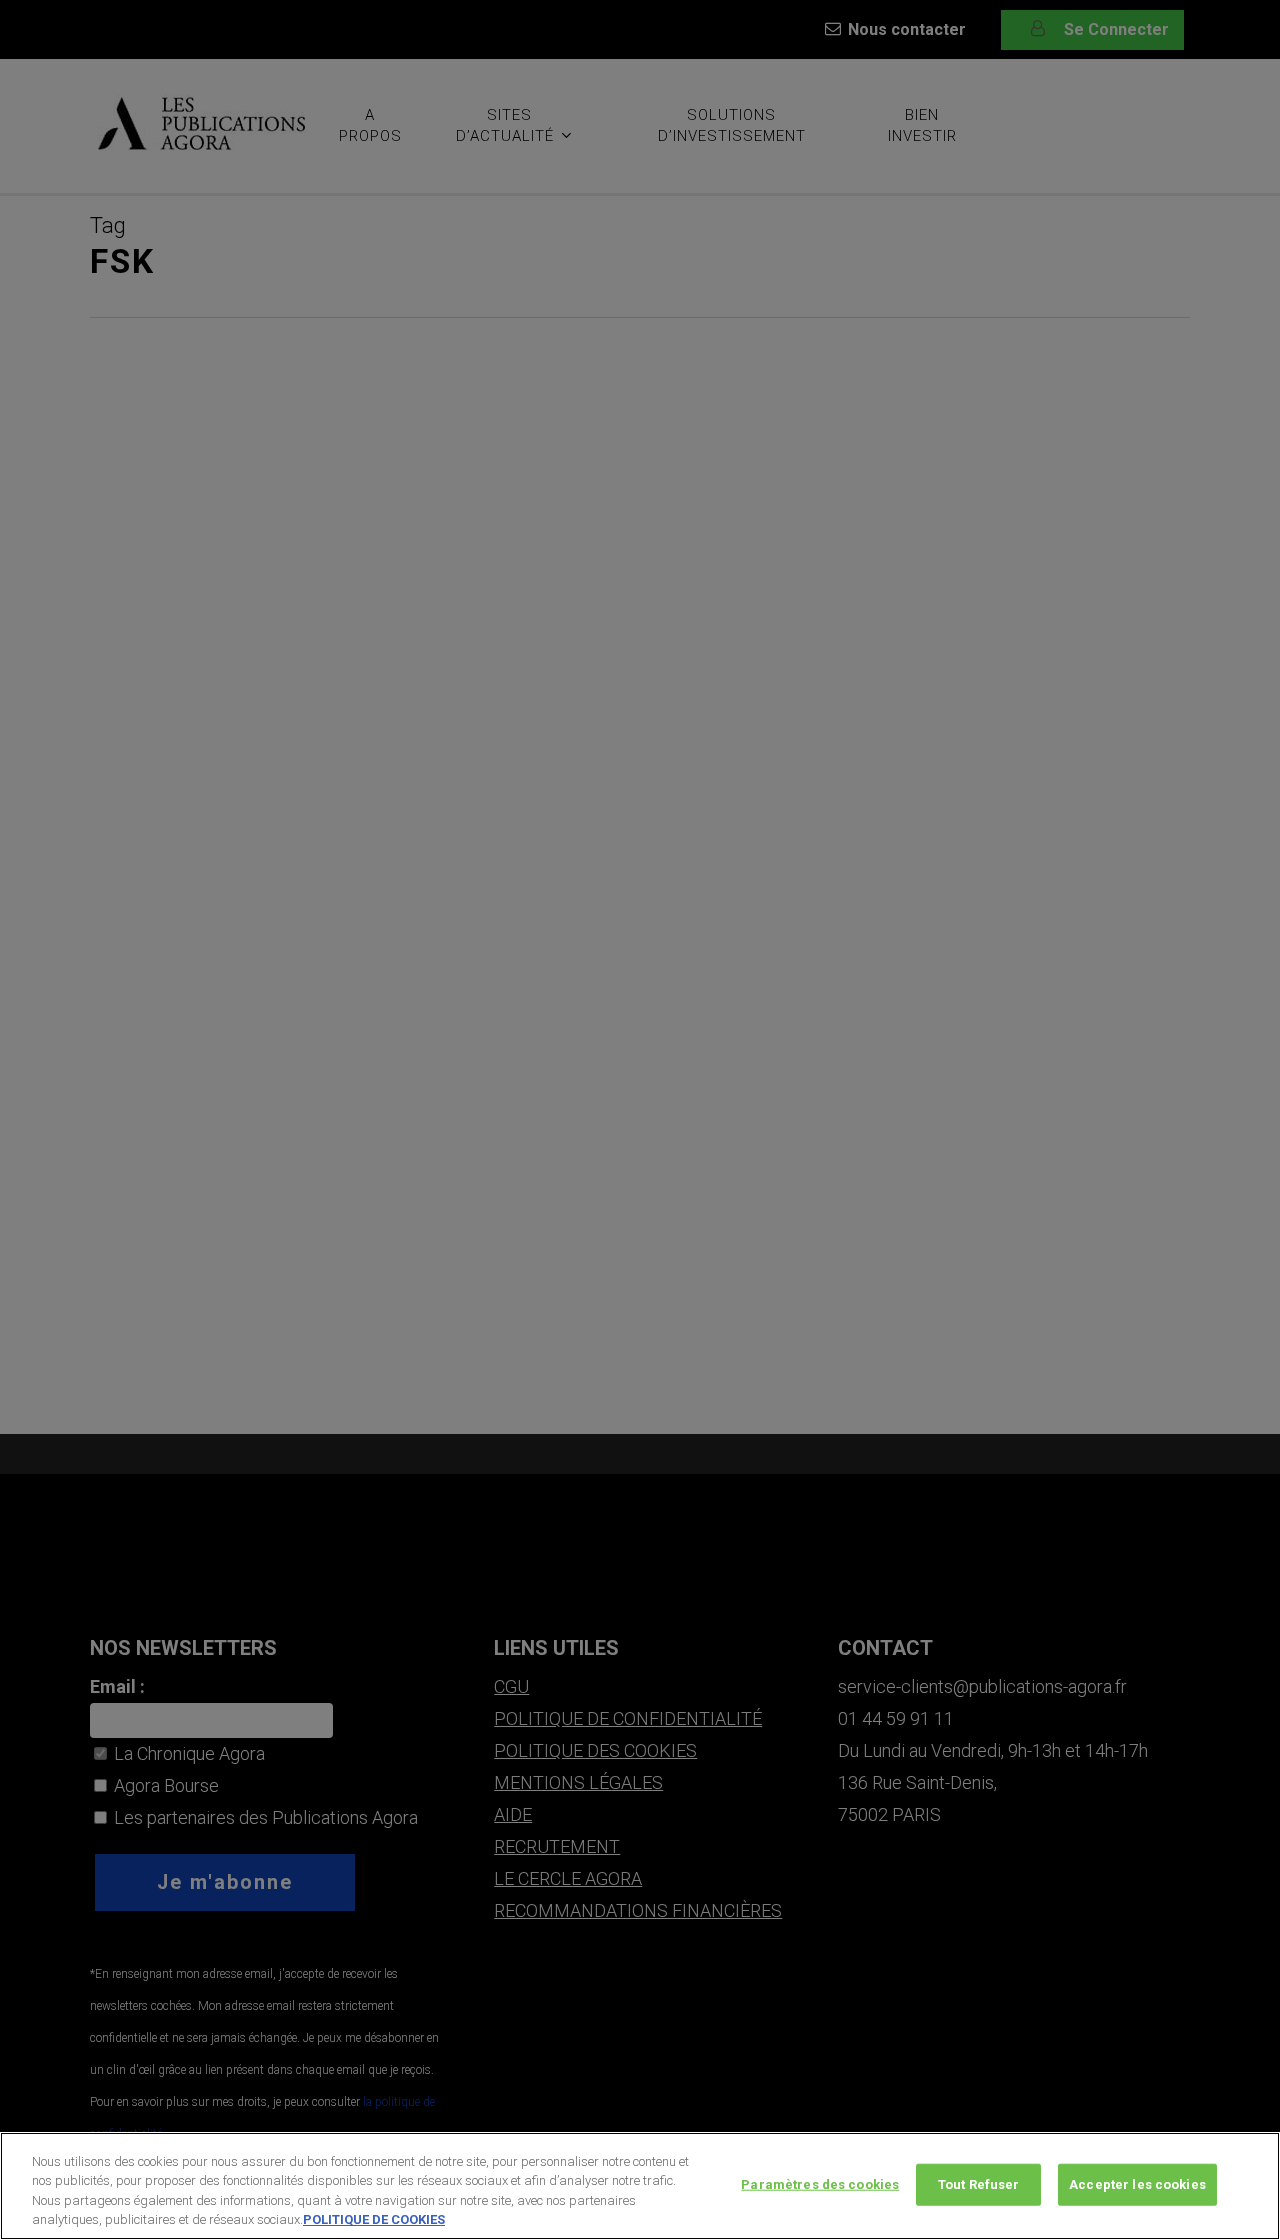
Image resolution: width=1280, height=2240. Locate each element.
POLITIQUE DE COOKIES (374, 2219)
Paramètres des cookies (820, 2184)
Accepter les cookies (1137, 2184)
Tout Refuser (979, 2184)
